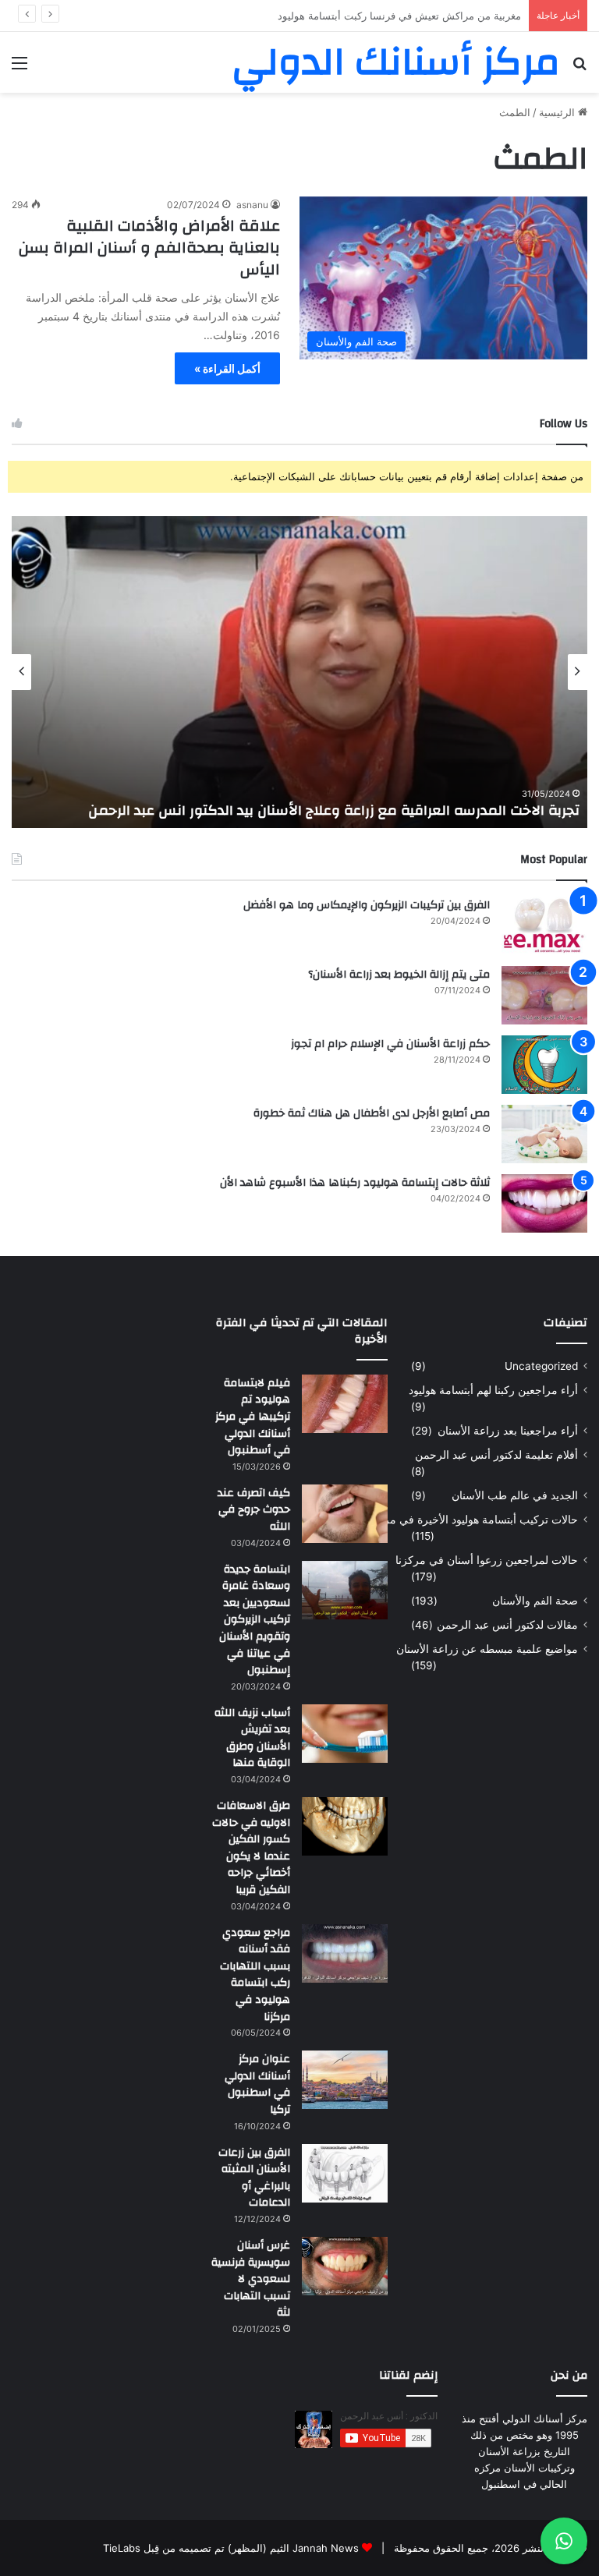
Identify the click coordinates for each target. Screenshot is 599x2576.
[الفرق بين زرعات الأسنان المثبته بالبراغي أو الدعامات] (345, 2173)
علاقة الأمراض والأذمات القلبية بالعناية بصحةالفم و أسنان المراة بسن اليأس (149, 248)
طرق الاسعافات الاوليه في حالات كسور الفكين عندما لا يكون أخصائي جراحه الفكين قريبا (251, 1848)
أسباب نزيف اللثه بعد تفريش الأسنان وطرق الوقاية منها (252, 1738)
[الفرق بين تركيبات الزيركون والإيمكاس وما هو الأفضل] (544, 926)
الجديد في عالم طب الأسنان (515, 1495)
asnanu (252, 205)
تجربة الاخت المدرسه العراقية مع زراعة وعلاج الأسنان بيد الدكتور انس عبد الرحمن (334, 810)
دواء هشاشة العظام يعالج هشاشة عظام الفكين (420, 16)
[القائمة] (19, 68)
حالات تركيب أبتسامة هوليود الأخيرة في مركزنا (472, 1520)
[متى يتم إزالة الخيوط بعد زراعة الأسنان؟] (544, 995)
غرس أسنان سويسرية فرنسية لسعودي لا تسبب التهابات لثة (251, 2279)
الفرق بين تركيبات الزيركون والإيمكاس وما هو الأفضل (367, 905)
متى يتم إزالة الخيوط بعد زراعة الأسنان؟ (399, 975)
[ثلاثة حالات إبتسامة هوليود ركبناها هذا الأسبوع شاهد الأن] (544, 1203)
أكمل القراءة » (227, 368)
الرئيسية (558, 112)
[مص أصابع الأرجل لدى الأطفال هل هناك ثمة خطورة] (544, 1134)
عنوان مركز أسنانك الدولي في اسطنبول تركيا (257, 2084)
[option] (299, 672)
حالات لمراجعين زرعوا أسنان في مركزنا (487, 1560)
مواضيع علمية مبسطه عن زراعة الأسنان (487, 1649)
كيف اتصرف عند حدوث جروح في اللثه (254, 1510)
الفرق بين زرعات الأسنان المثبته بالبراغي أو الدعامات (254, 2178)
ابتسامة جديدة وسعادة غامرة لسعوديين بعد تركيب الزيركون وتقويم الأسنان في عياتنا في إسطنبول (255, 1620)
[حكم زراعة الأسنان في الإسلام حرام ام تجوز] (544, 1065)
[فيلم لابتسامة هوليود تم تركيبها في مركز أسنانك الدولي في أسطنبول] (345, 1404)
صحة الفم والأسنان (535, 1601)
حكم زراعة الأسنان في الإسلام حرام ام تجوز (390, 1044)
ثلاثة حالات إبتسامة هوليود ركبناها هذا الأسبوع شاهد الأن (355, 1183)
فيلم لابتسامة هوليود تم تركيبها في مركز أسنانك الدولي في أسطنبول (253, 1417)
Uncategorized (541, 1366)
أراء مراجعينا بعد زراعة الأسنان (508, 1431)
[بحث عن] (580, 68)
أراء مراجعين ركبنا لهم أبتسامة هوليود (493, 1390)
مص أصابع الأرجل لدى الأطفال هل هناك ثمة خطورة (372, 1113)
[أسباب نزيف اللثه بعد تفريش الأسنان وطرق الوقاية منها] (345, 1734)
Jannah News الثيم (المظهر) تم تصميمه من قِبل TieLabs (231, 2548)
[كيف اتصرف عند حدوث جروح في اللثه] (345, 1514)
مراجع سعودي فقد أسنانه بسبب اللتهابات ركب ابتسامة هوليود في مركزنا (255, 1975)
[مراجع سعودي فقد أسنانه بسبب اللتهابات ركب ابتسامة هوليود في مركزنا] (345, 1953)
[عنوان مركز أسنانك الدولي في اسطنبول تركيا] (345, 2080)
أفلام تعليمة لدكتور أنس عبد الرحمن (496, 1455)
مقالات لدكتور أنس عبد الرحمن (507, 1625)
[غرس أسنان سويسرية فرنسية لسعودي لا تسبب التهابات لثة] (345, 2266)
